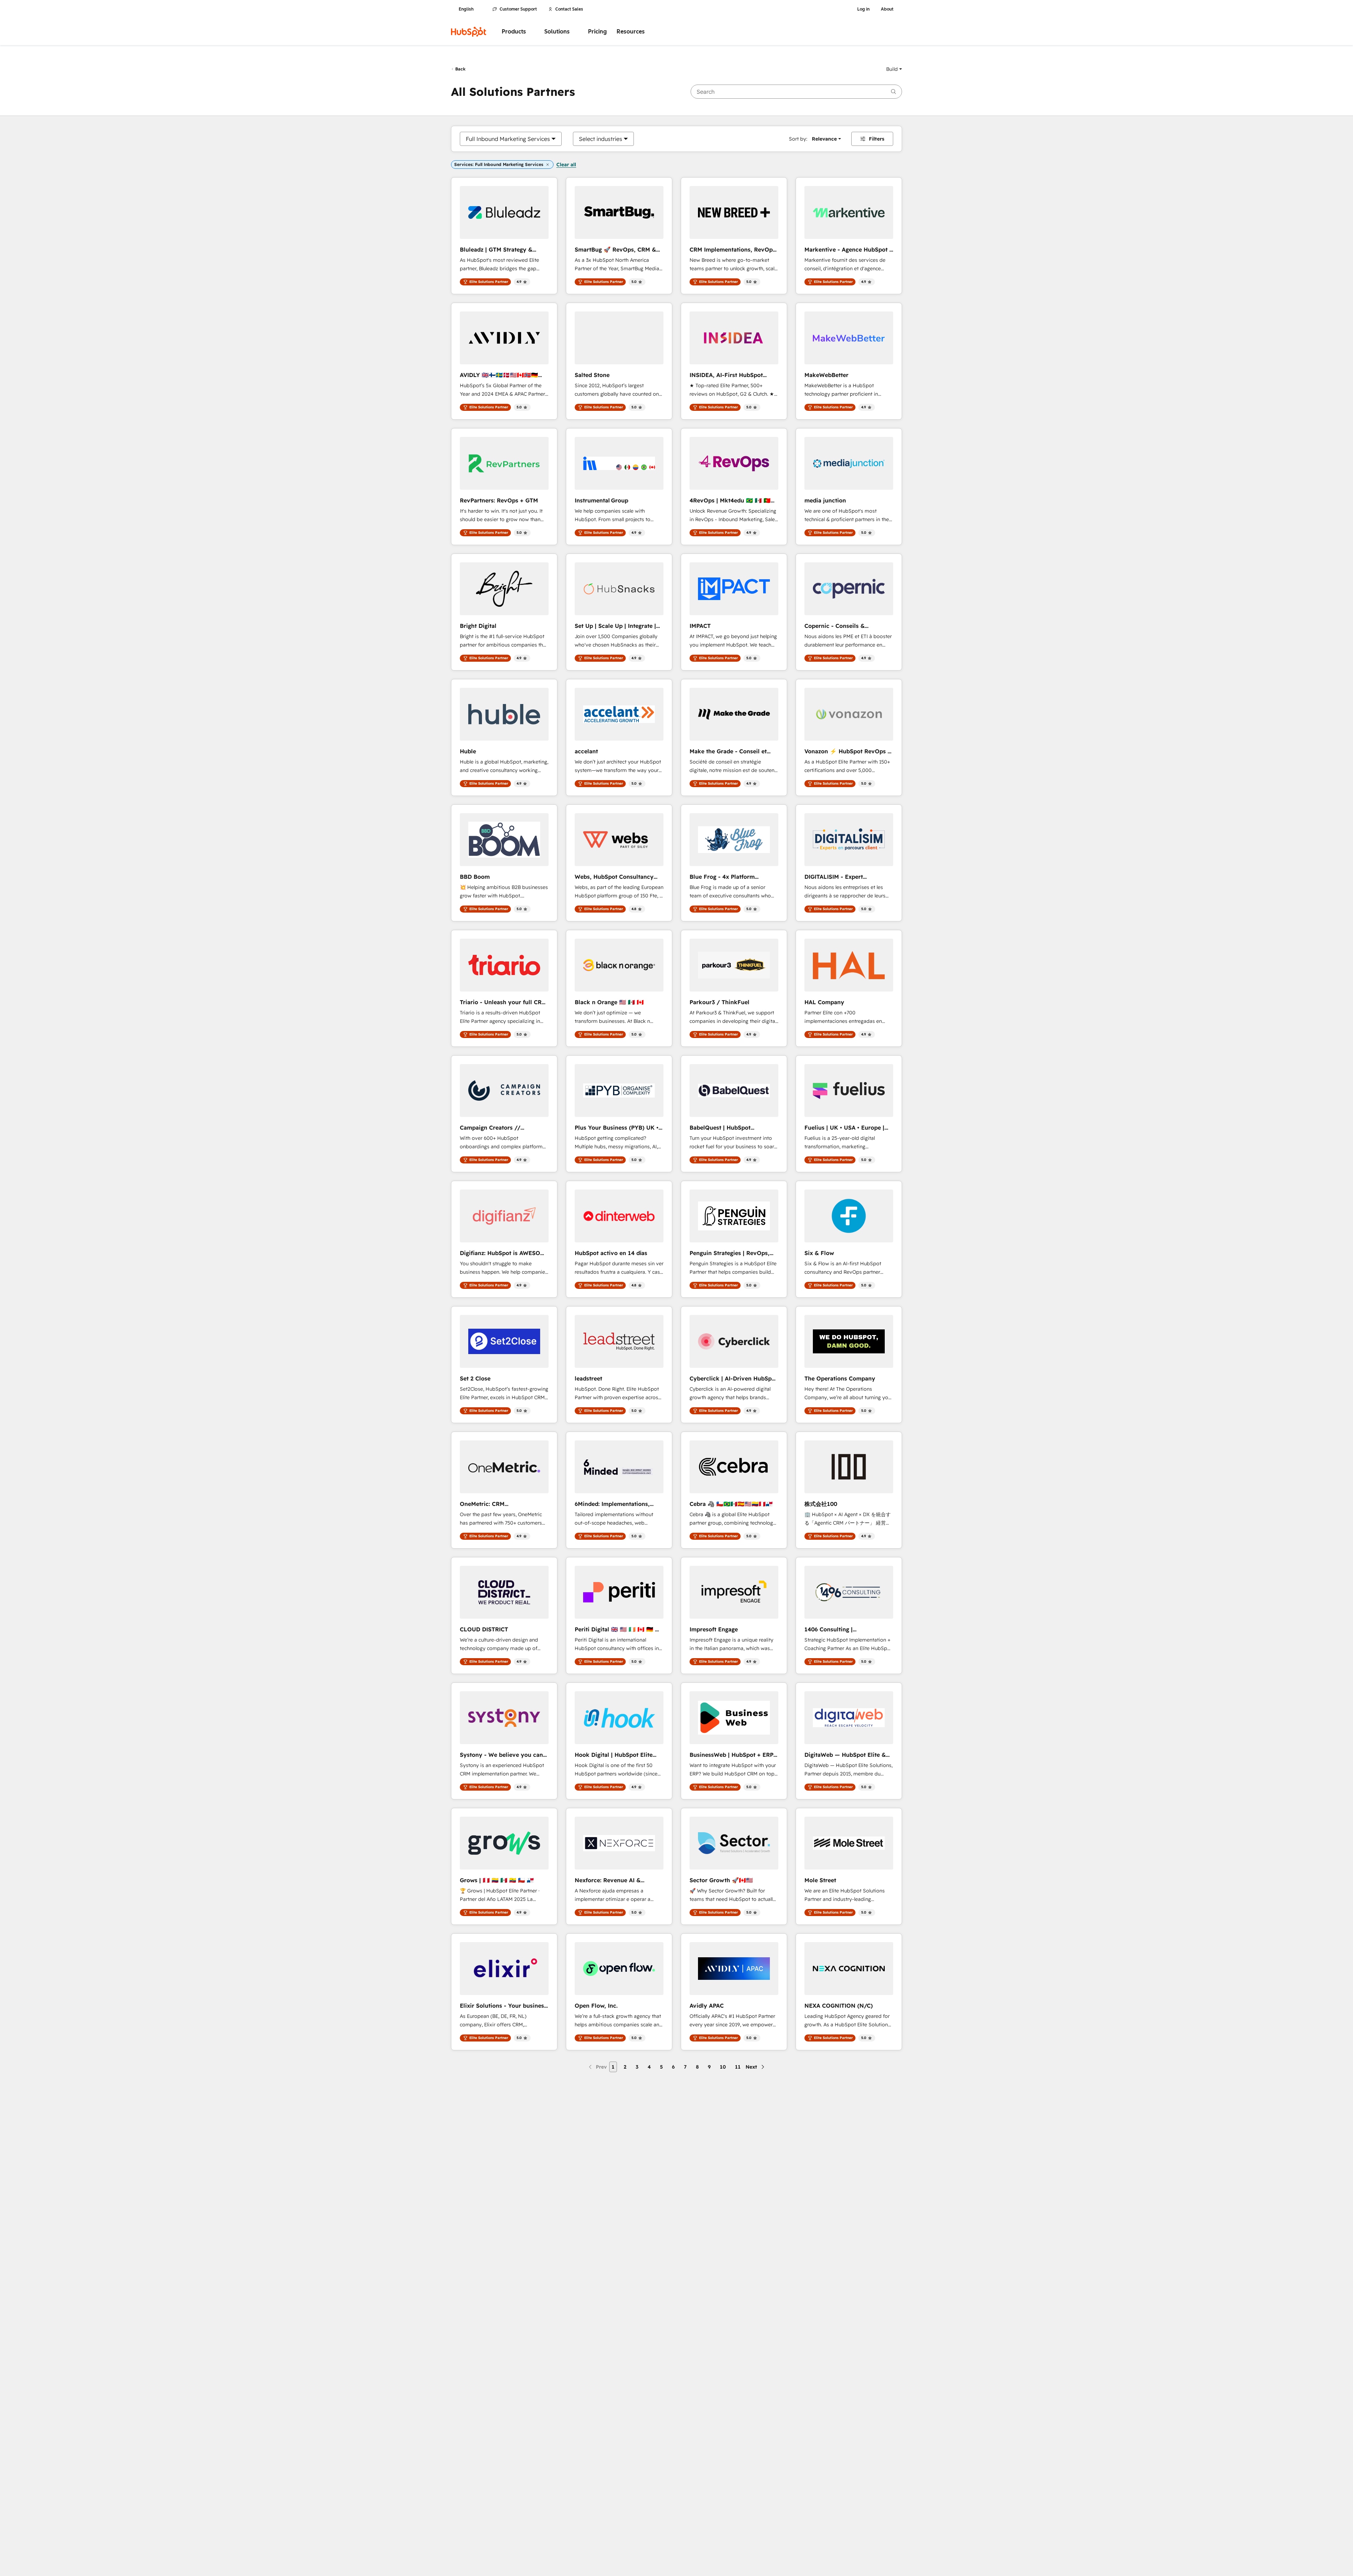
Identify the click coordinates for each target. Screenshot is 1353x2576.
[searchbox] (796, 92)
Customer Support (518, 9)
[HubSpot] (469, 32)
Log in (863, 9)
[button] (894, 69)
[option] (508, 139)
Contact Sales (569, 9)
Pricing (597, 32)
